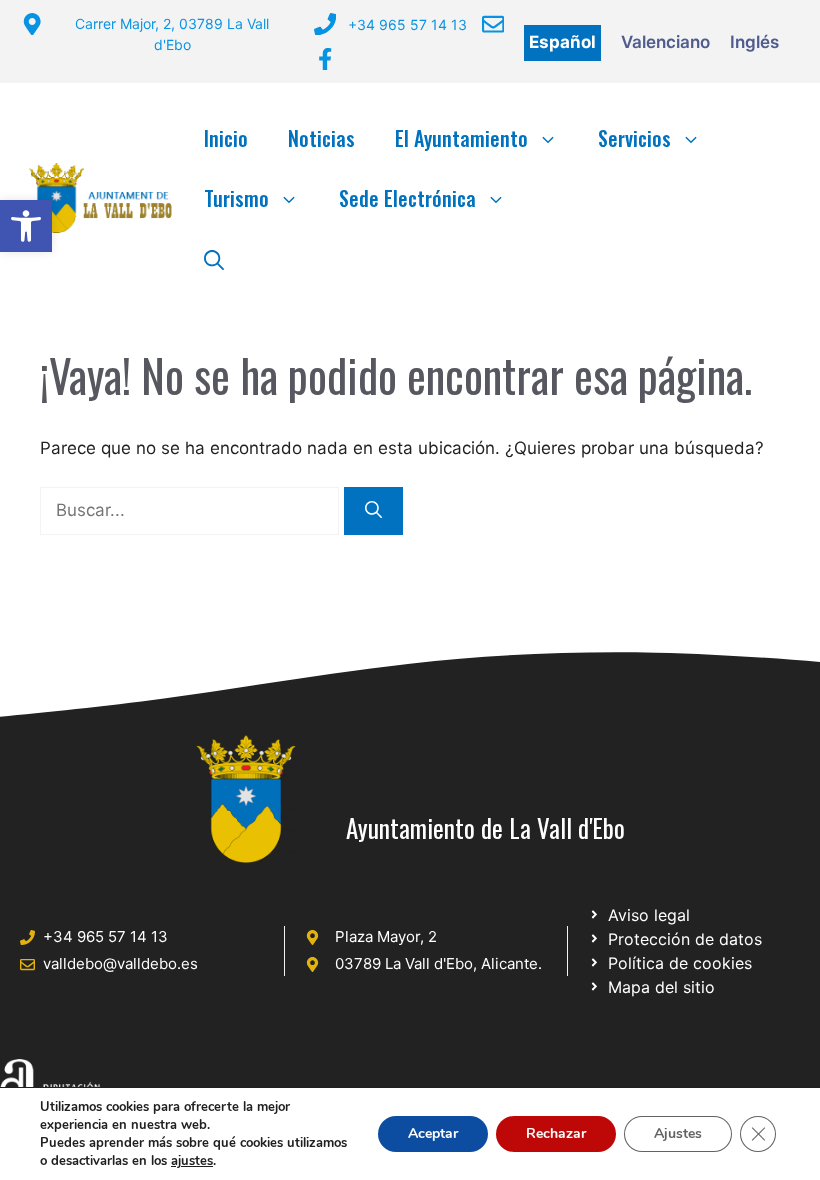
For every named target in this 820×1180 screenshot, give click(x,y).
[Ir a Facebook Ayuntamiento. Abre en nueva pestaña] (325, 59)
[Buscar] (373, 511)
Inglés (754, 42)
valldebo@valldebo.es (120, 963)
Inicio (226, 138)
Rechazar (556, 1133)
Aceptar (433, 1133)
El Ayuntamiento (461, 138)
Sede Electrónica (407, 198)
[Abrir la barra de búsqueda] (214, 258)
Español (562, 42)
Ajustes (678, 1133)
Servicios (634, 138)
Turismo (236, 198)
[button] (26, 226)
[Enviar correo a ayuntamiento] (493, 24)
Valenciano (665, 42)
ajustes (192, 1161)
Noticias (321, 138)
